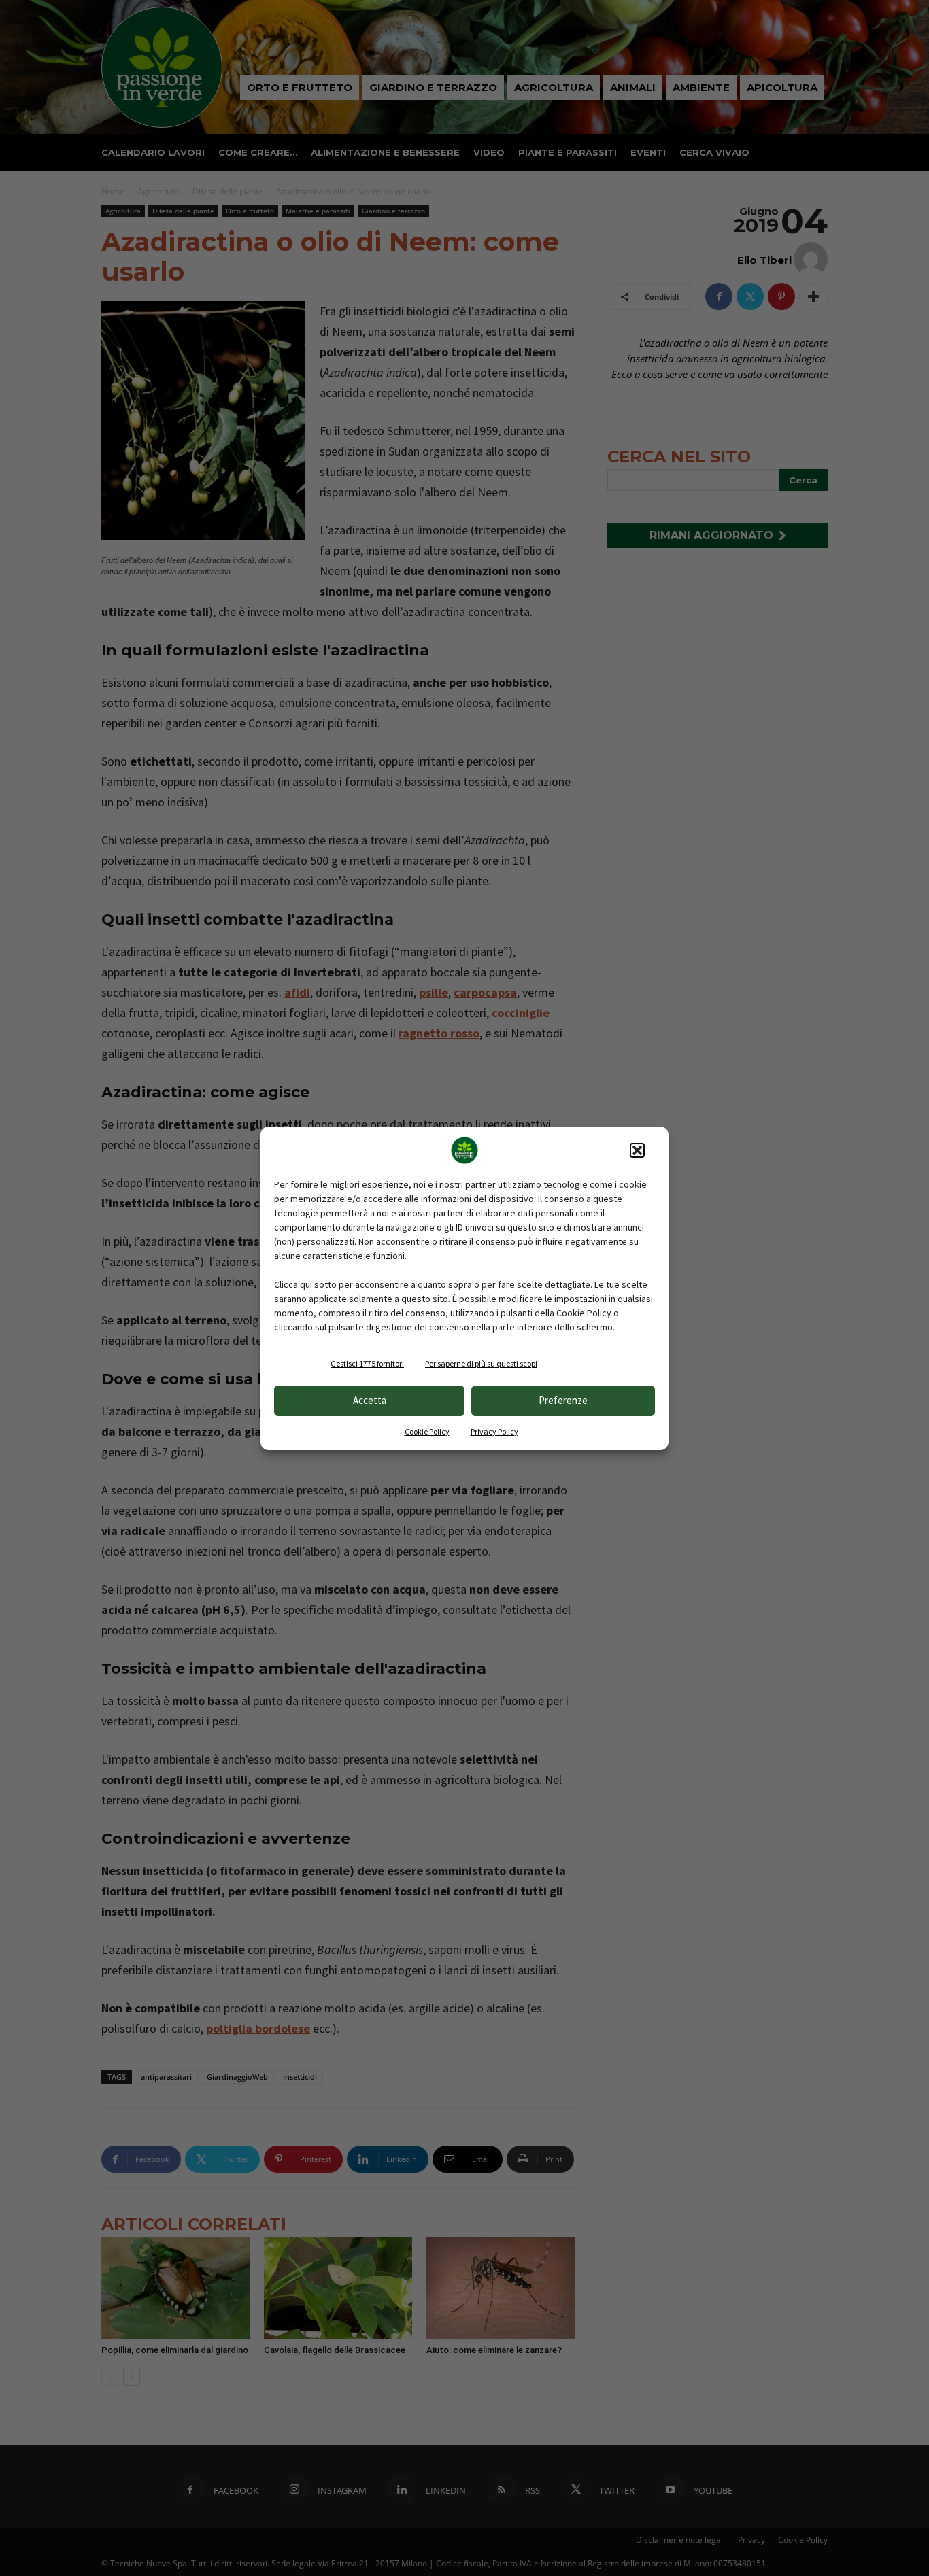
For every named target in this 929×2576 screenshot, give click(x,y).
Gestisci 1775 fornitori (367, 1363)
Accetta (370, 1400)
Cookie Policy (427, 1431)
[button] (637, 1150)
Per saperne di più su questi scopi (481, 1363)
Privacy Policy (494, 1431)
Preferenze (563, 1400)
